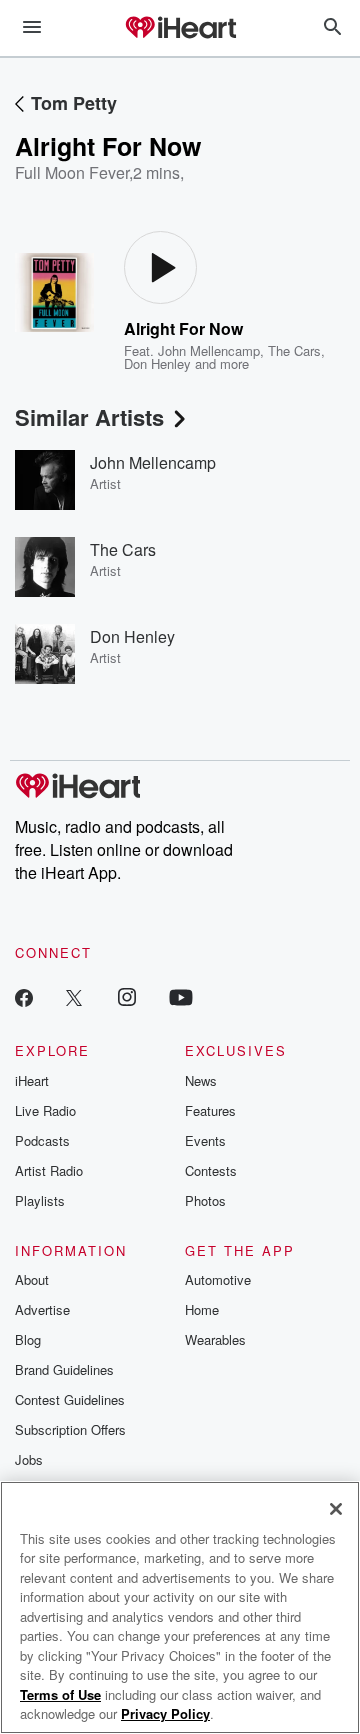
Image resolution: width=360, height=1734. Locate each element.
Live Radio (45, 1110)
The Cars (294, 350)
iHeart (32, 1080)
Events (205, 1140)
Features (210, 1110)
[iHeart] (180, 29)
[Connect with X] (74, 996)
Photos (205, 1200)
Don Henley (157, 363)
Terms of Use (60, 1694)
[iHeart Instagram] (127, 996)
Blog (28, 1339)
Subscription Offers (70, 1429)
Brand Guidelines (64, 1369)
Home (202, 1309)
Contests (211, 1170)
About (32, 1279)
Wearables (215, 1339)
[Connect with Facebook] (24, 996)
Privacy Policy (165, 1713)
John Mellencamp (209, 350)
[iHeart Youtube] (181, 996)
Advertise (42, 1309)
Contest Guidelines (70, 1399)
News (201, 1080)
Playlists (40, 1200)
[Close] (336, 1509)
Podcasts (42, 1140)
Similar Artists (89, 417)
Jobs (29, 1459)
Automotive (218, 1279)
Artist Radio (49, 1170)
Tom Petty (74, 103)
